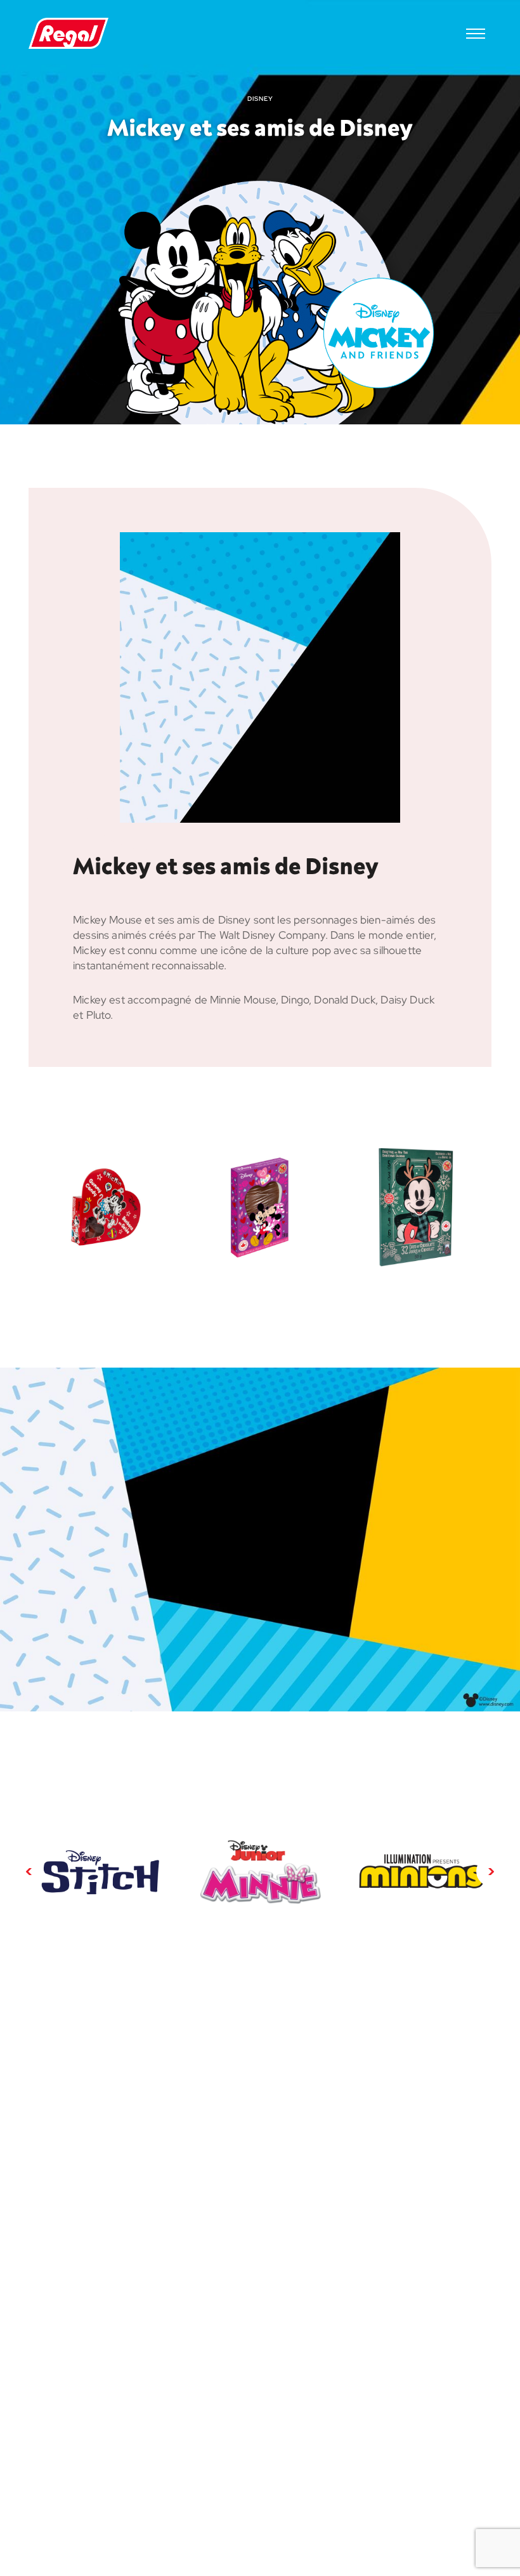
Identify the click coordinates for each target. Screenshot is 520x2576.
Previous (29, 1871)
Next (491, 1871)
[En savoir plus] (100, 1871)
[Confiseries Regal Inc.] (68, 34)
